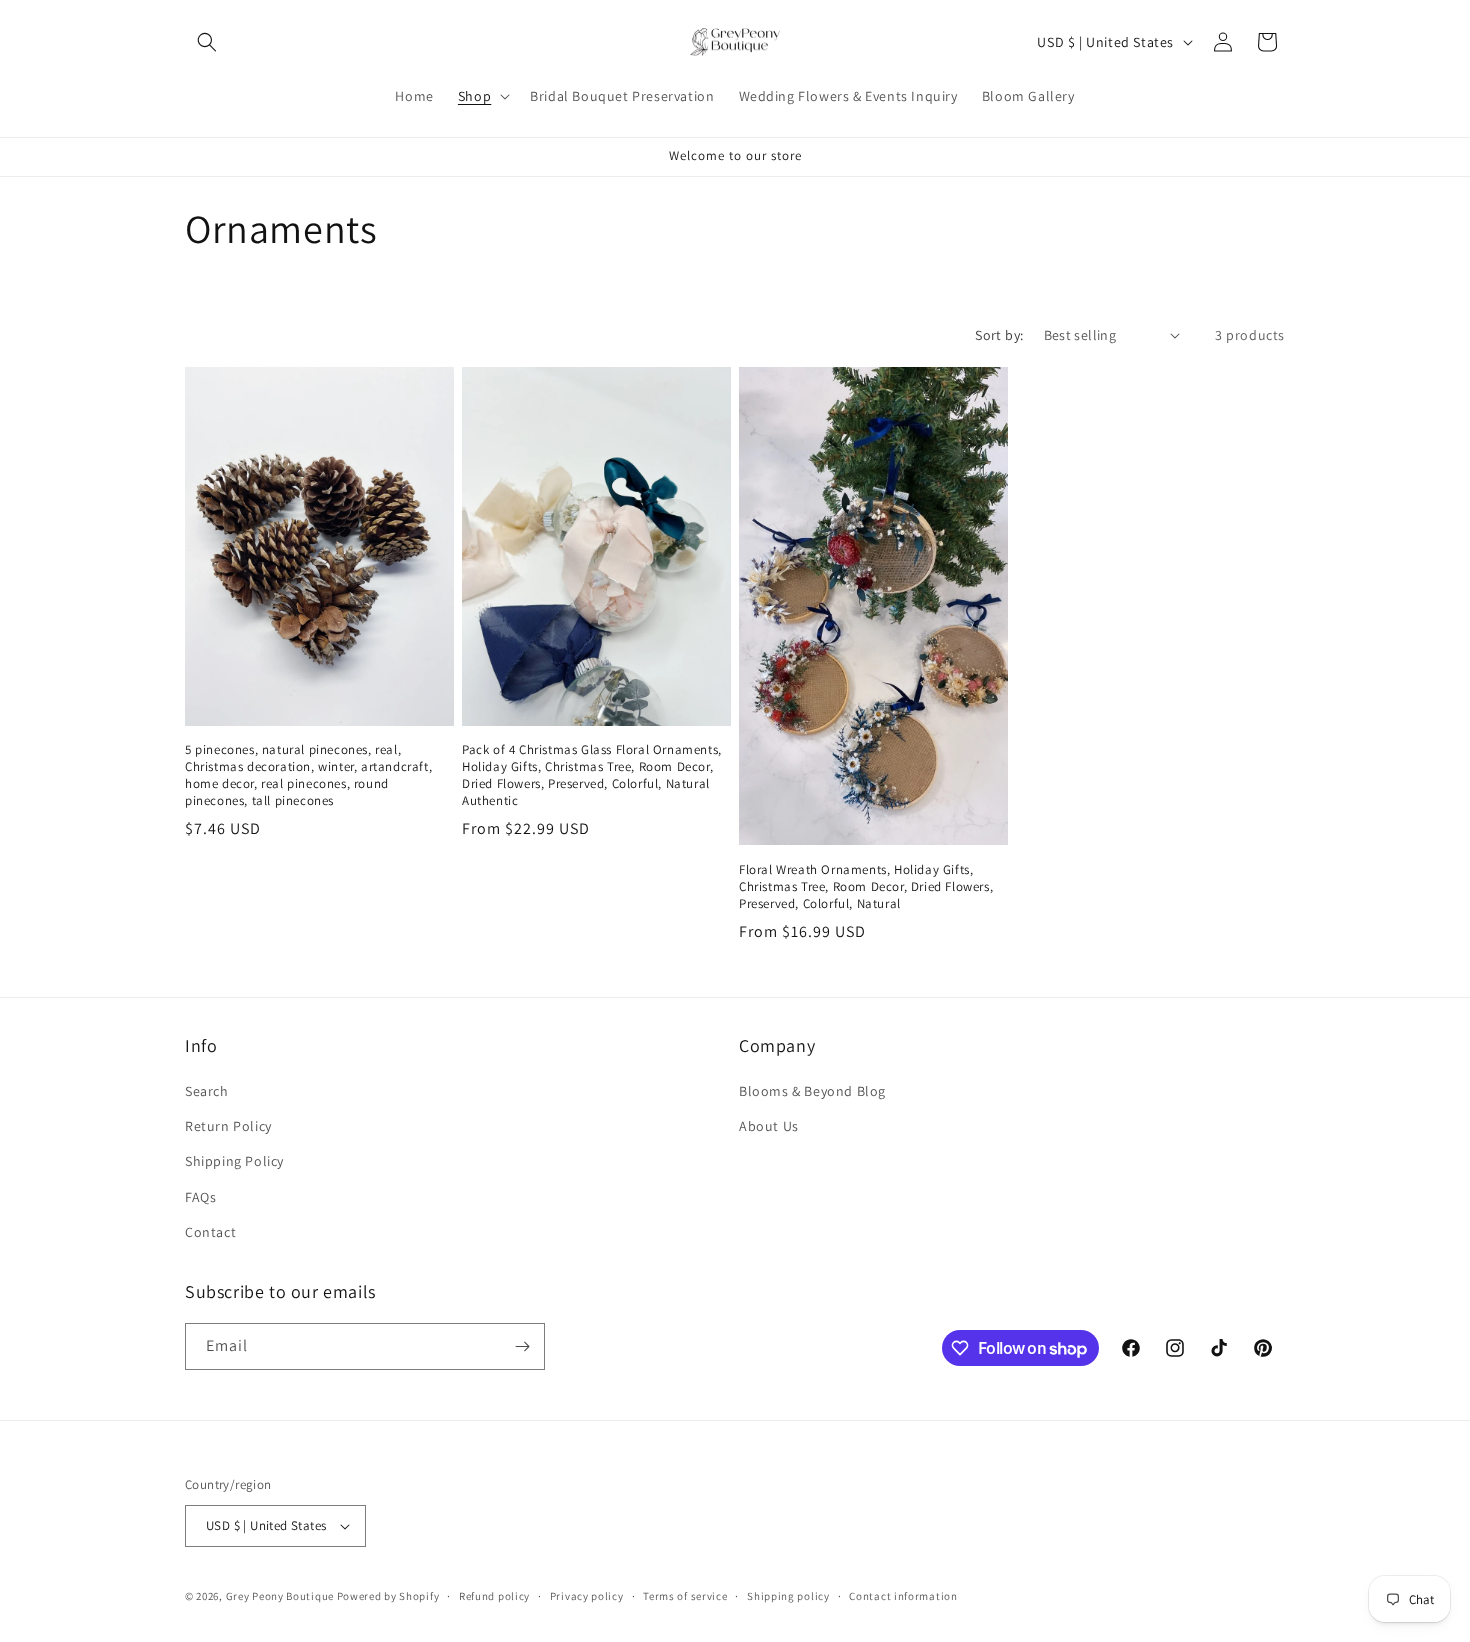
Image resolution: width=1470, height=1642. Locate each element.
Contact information (903, 1596)
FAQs (200, 1197)
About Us (769, 1126)
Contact (210, 1232)
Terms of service (685, 1596)
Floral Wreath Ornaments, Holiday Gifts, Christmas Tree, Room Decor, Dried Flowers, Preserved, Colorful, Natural (866, 887)
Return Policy (228, 1126)
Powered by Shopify (388, 1596)
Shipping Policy (234, 1161)
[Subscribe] (522, 1346)
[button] (207, 42)
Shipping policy (788, 1596)
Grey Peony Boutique (280, 1596)
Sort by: (999, 335)
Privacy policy (587, 1596)
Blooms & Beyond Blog (812, 1091)
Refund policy (494, 1596)
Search (207, 1091)
